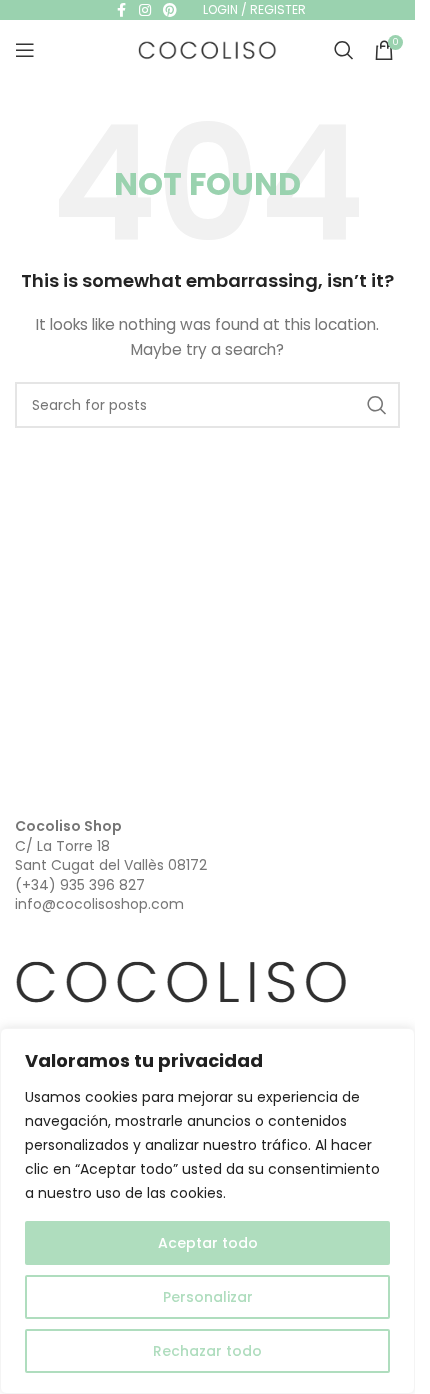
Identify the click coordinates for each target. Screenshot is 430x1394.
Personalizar (208, 1297)
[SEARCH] (377, 405)
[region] (207, 1211)
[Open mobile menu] (25, 50)
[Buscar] (344, 50)
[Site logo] (208, 49)
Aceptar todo (208, 1243)
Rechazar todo (207, 1351)
